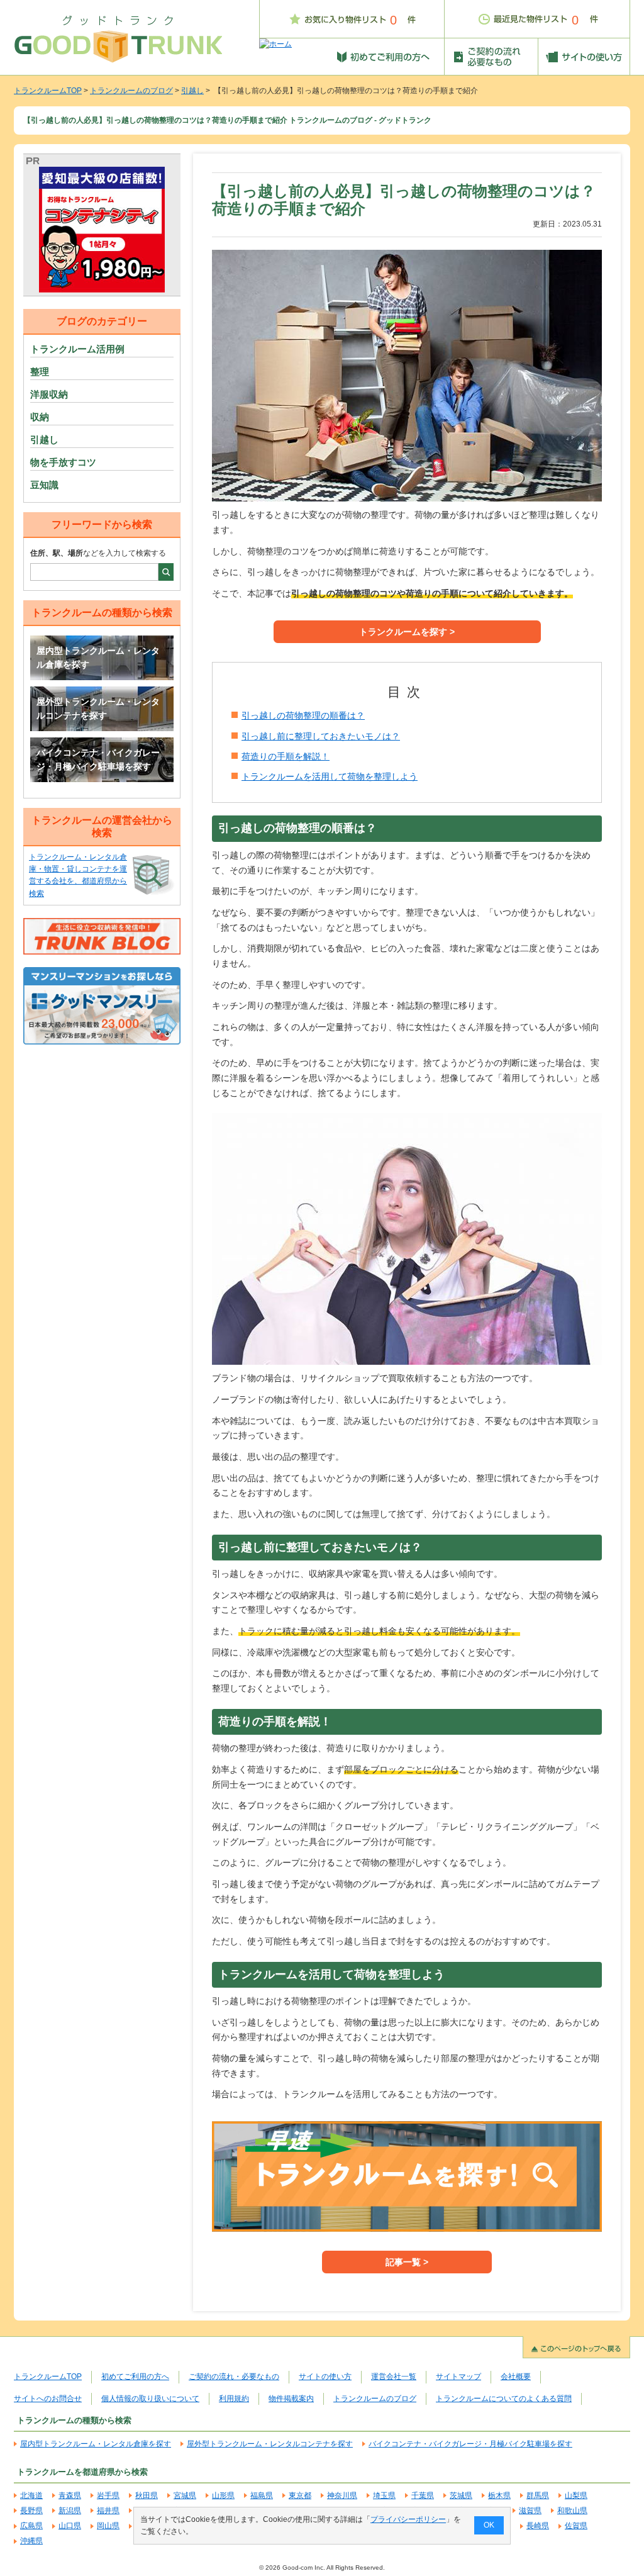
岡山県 (108, 2526)
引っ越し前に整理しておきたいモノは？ (321, 736)
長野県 (31, 2511)
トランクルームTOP (48, 91)
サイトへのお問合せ (48, 2399)
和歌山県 (572, 2511)
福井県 (108, 2511)
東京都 (300, 2495)
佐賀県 (576, 2526)
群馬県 (538, 2495)
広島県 (31, 2526)
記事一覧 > (407, 2262)
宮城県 (185, 2495)
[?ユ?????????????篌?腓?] (102, 230)
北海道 (31, 2495)
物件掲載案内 (291, 2399)
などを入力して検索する (98, 553)
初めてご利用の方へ (135, 2377)
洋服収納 (49, 394)
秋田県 (147, 2495)
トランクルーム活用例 (77, 349)
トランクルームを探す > (407, 632)
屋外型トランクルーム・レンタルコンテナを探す (98, 708)
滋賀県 (530, 2511)
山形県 (223, 2495)
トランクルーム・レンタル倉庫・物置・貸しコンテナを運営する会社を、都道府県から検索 (78, 875)
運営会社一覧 (394, 2377)
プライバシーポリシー (408, 2519)
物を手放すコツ (63, 462)
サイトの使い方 (325, 2377)
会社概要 (516, 2377)
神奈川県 (342, 2495)
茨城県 (461, 2495)
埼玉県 (384, 2495)
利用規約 (234, 2399)
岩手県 (108, 2495)
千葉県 (423, 2495)
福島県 (262, 2495)
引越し (192, 91)
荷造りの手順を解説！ (286, 756)
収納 (40, 417)
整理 (40, 372)
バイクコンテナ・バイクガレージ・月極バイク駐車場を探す (98, 759)
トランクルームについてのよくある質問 (504, 2399)
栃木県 (499, 2495)
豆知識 (44, 485)
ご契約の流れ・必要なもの (234, 2377)
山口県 (70, 2526)
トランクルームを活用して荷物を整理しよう (330, 776)
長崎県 (538, 2526)
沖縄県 (31, 2541)
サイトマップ (458, 2377)
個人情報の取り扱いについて (150, 2399)
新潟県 (70, 2511)
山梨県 (576, 2495)
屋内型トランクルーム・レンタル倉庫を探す (98, 658)
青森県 (70, 2495)
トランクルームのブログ (131, 91)
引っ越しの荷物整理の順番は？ (303, 715)
